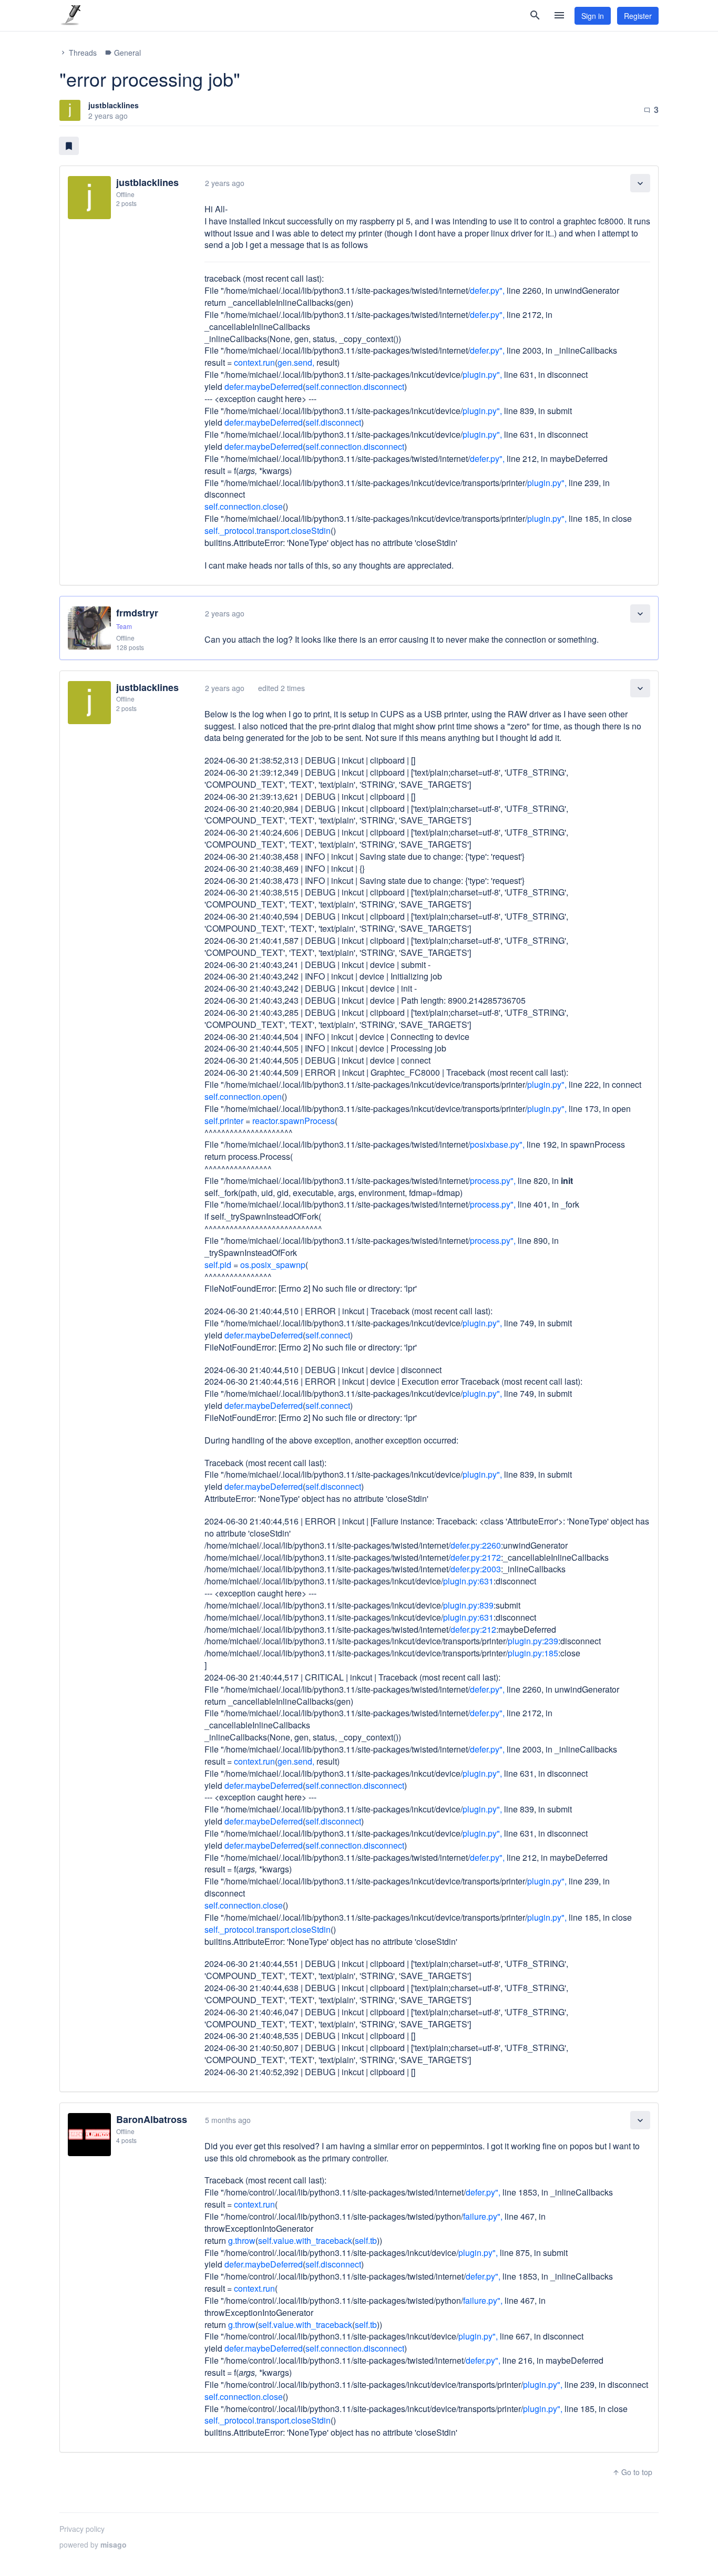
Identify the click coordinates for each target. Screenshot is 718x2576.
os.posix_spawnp (273, 1265)
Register (638, 16)
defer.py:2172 (476, 1557)
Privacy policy (82, 2529)
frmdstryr (137, 613)
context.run (254, 362)
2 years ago (225, 183)
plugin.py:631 (468, 1581)
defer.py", (487, 290)
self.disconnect (333, 422)
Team (124, 626)
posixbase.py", (497, 1144)
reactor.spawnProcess (294, 1121)
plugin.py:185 (533, 1653)
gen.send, (296, 362)
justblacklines (114, 105)
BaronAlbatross (152, 2119)
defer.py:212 (473, 1629)
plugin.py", (482, 374)
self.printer (224, 1121)
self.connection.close (244, 506)
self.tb (366, 2240)
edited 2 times (281, 688)
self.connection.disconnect (355, 387)
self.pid (218, 1265)
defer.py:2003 (476, 1569)
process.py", (493, 1181)
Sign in (593, 16)
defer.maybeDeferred (264, 387)
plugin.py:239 (533, 1641)
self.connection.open (243, 1096)
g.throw (242, 2240)
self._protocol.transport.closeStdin (268, 530)
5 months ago (228, 2120)
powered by (93, 2544)
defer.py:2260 (476, 1545)
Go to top (632, 2472)
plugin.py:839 (468, 1605)
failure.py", (483, 2216)
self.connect (328, 1335)
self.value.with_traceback (305, 2240)
